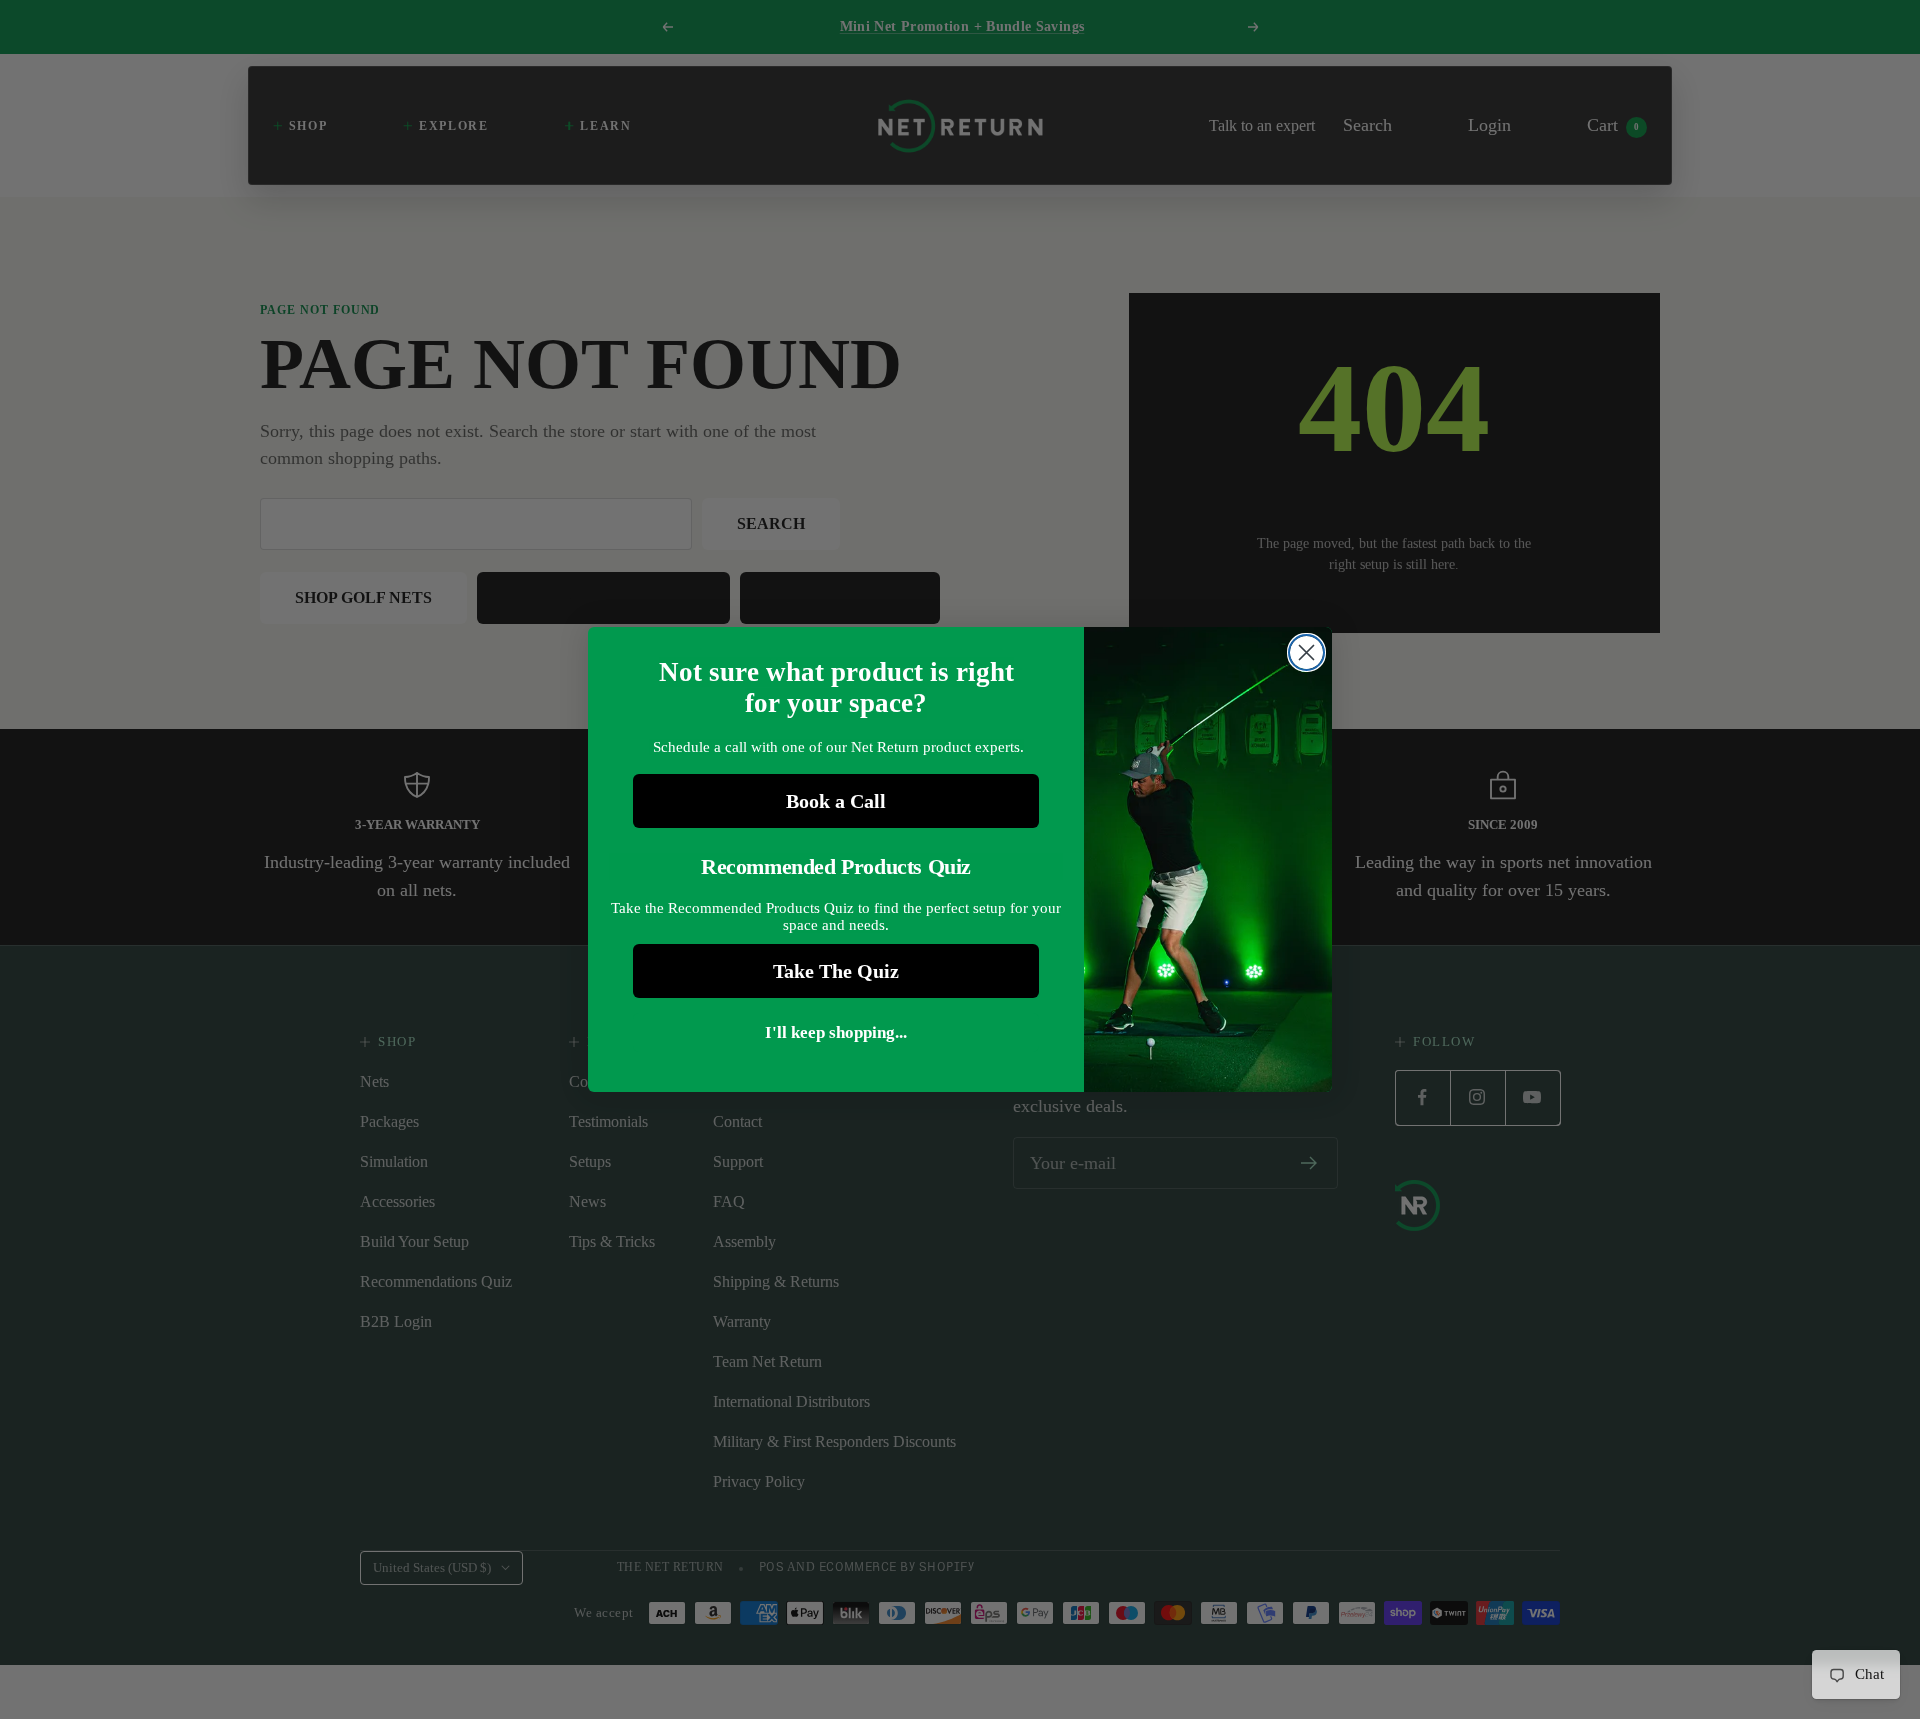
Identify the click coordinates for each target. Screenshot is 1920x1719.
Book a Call (836, 801)
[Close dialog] (1306, 652)
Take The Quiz (836, 971)
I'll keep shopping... (836, 1032)
